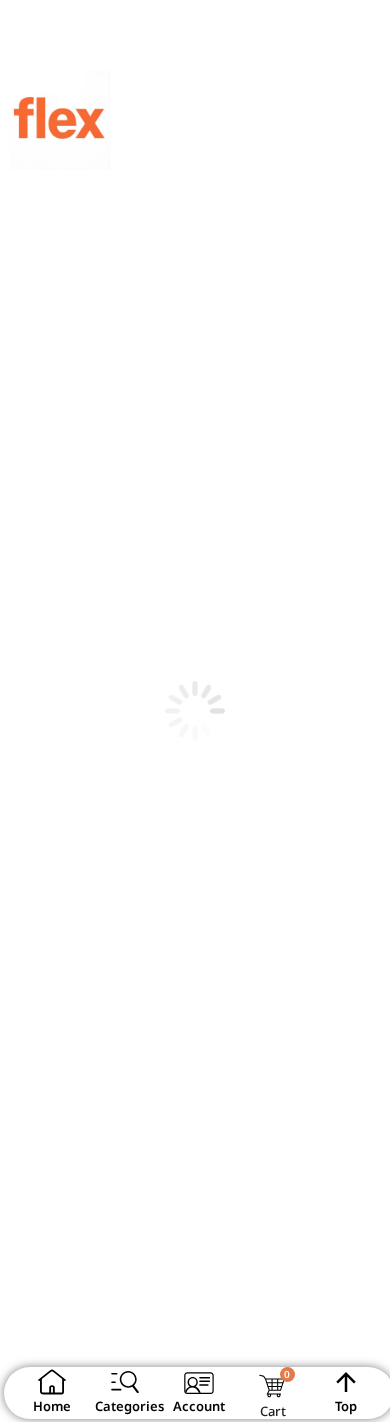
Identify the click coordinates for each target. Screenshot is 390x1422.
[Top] (346, 1382)
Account (199, 1406)
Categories (129, 1406)
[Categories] (125, 1382)
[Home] (52, 1382)
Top (346, 1406)
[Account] (199, 1382)
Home (52, 1406)
